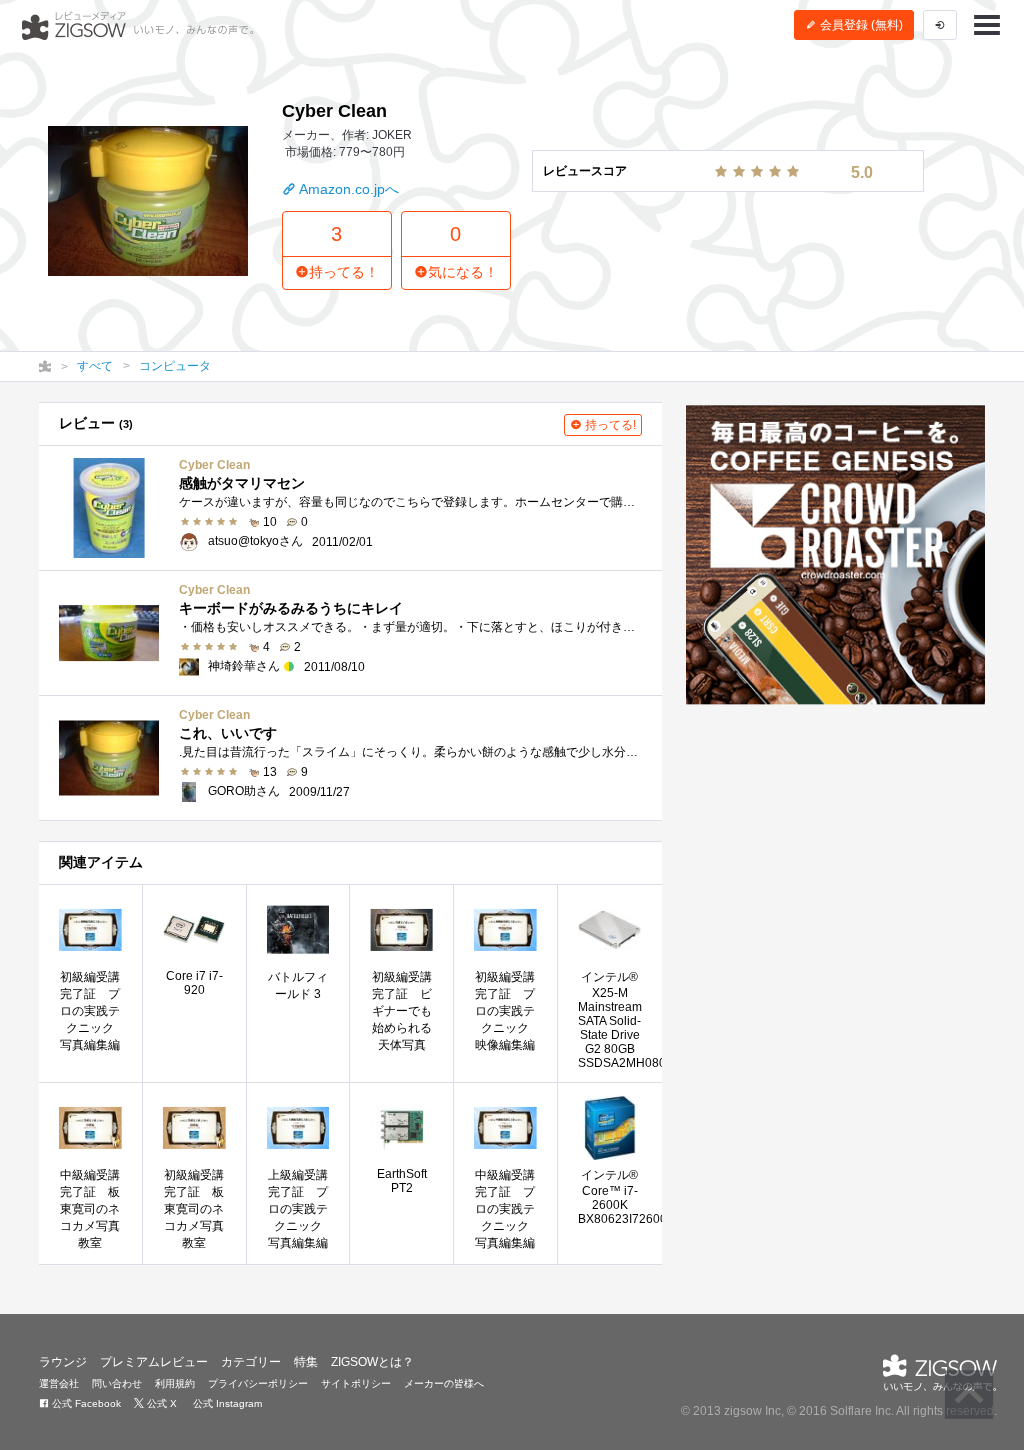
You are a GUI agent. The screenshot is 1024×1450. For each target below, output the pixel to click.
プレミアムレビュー (154, 1362)
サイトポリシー (356, 1383)
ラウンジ (63, 1362)
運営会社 (59, 1383)
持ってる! (609, 425)
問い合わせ (117, 1383)
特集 (306, 1362)
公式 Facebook (85, 1403)
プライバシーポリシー (258, 1383)
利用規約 (175, 1383)
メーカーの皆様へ (444, 1383)
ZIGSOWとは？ (372, 1362)
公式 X (160, 1403)
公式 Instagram (226, 1403)
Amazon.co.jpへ (347, 189)
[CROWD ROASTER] (835, 555)
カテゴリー (251, 1362)
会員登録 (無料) (860, 25)
